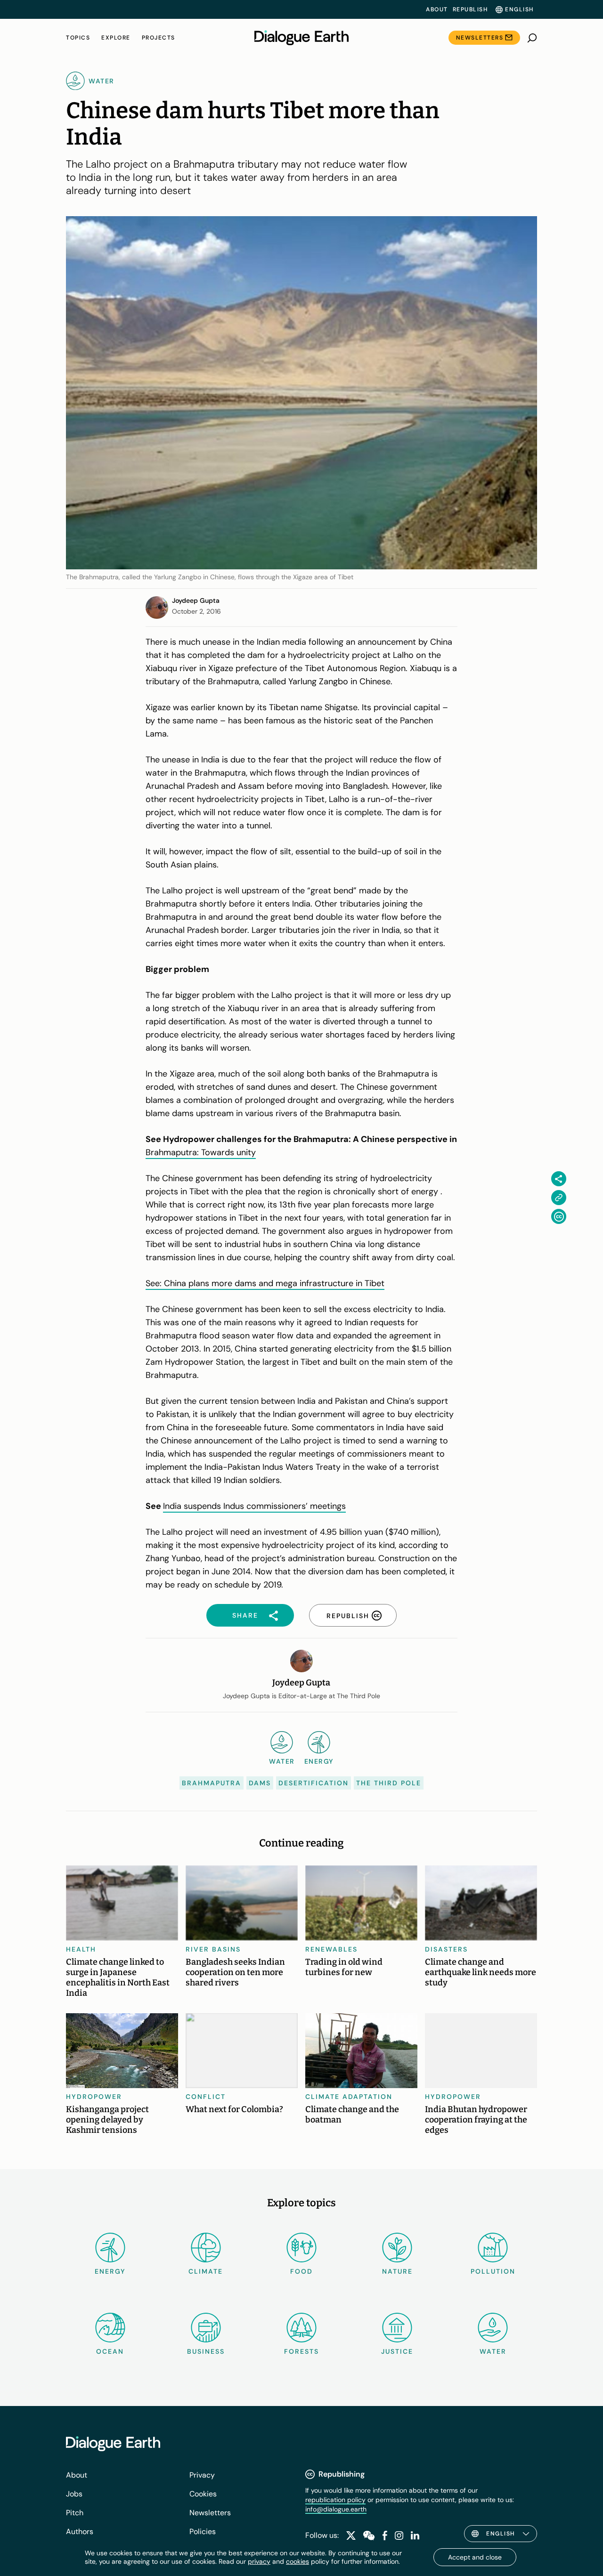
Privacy (202, 2475)
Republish (470, 9)
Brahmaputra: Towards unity (201, 1152)
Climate (206, 2271)
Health (81, 1949)
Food (301, 2271)
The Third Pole (389, 1783)
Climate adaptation (349, 2097)
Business (206, 2351)
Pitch (75, 2513)
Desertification (314, 1783)
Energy (110, 2271)
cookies (297, 2561)
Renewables (331, 1949)
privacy (259, 2561)
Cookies (203, 2494)
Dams (260, 1783)
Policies (203, 2531)
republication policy (335, 2500)
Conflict (206, 2097)
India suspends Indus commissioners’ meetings (254, 1506)
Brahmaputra (212, 1783)
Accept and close (475, 2557)
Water (493, 2351)
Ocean (110, 2351)
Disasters (446, 1949)
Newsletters (480, 38)
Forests (301, 2351)
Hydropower (94, 2097)
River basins (213, 1949)
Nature (397, 2271)
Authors (80, 2531)
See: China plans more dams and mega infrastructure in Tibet (265, 1283)
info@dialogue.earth (336, 2509)
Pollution (493, 2271)
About (437, 9)
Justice (397, 2351)
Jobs (74, 2494)
